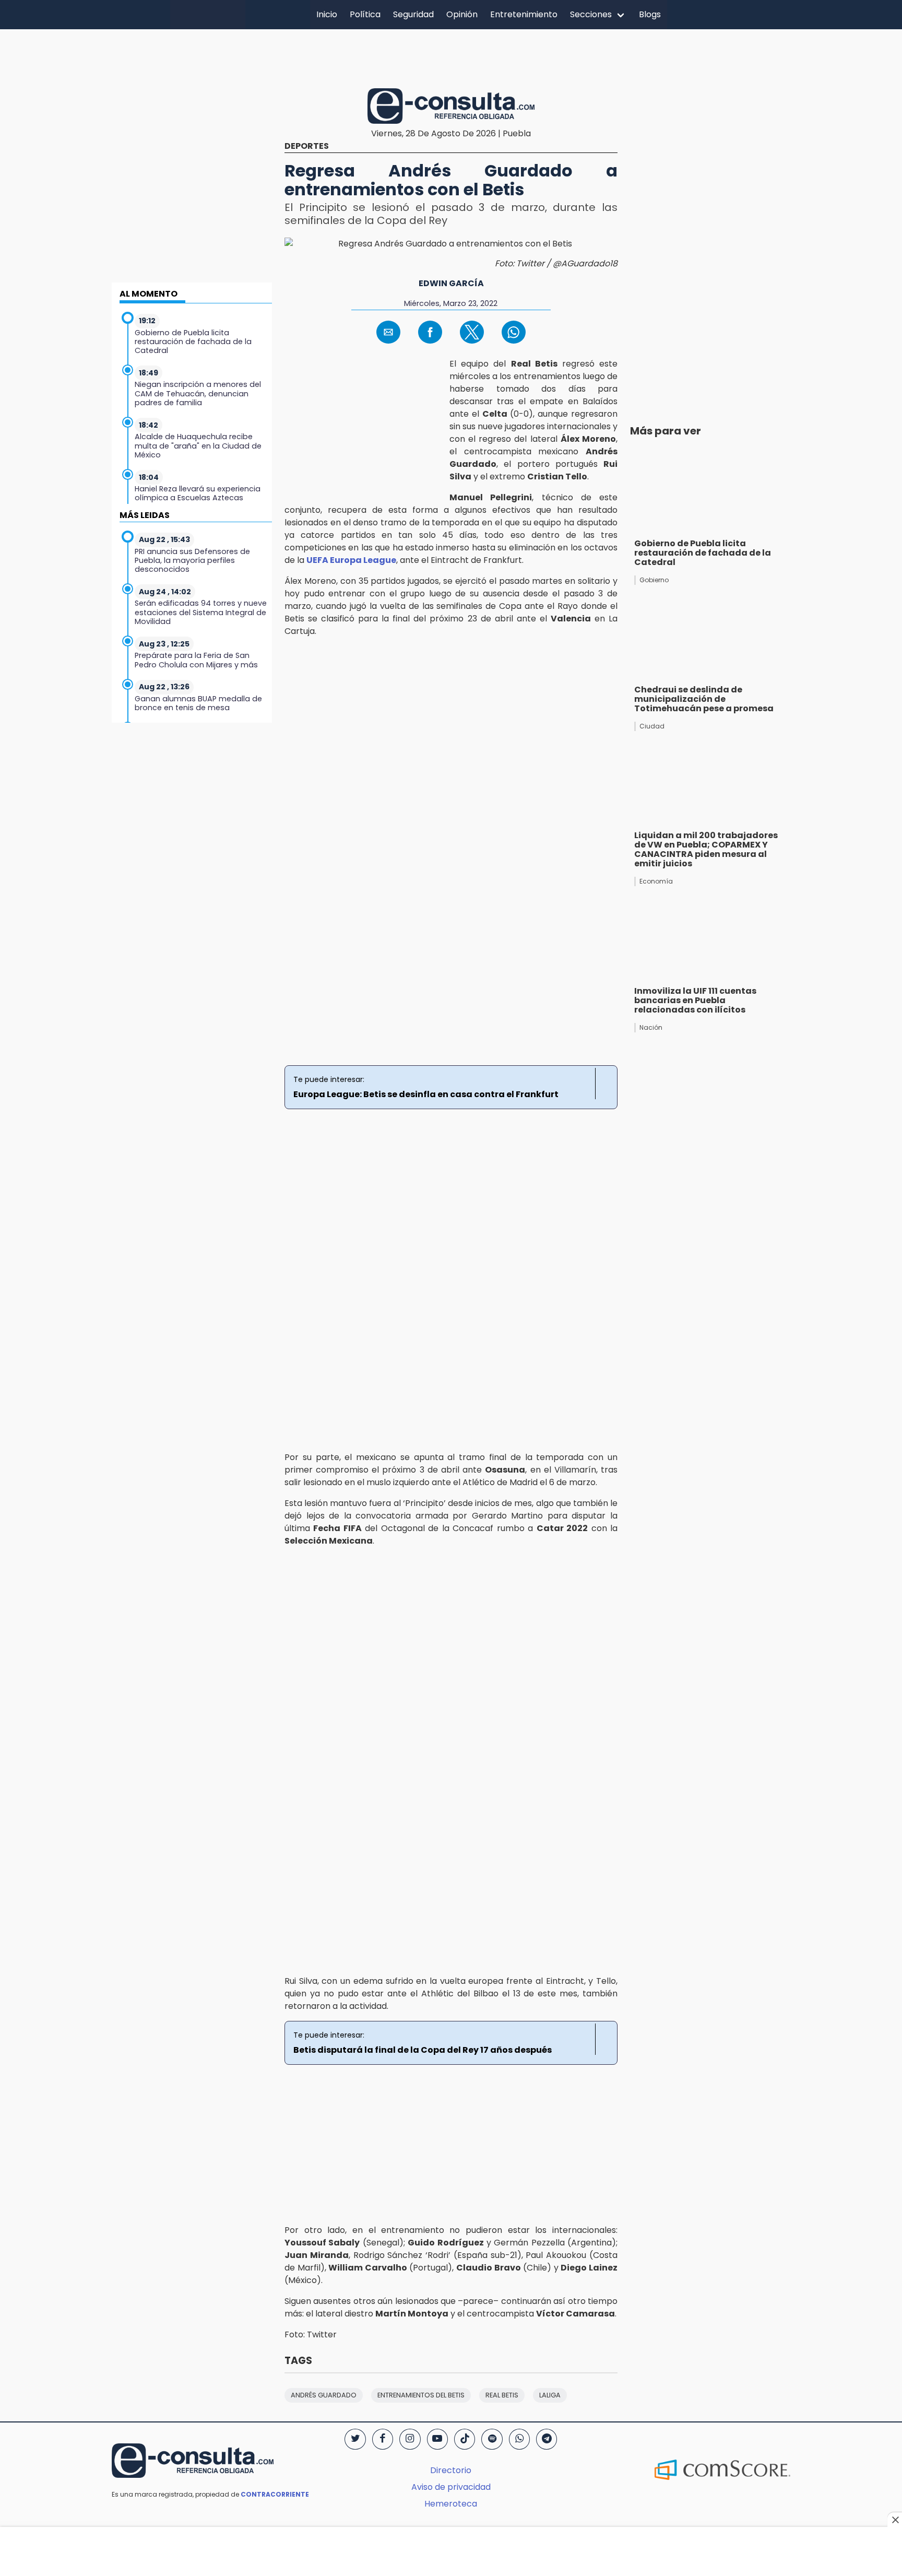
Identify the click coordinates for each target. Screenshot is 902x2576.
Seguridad (413, 14)
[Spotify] (492, 2439)
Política (365, 14)
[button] (388, 332)
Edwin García (451, 283)
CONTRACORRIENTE (275, 2494)
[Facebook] (383, 2439)
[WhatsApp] (519, 2439)
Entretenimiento (524, 14)
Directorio (451, 2470)
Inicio (327, 14)
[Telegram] (547, 2439)
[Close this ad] (895, 2520)
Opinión (462, 14)
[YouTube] (437, 2439)
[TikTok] (465, 2439)
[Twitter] (355, 2439)
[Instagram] (410, 2439)
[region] (451, 57)
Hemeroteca (451, 2504)
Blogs (650, 14)
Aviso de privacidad (451, 2487)
